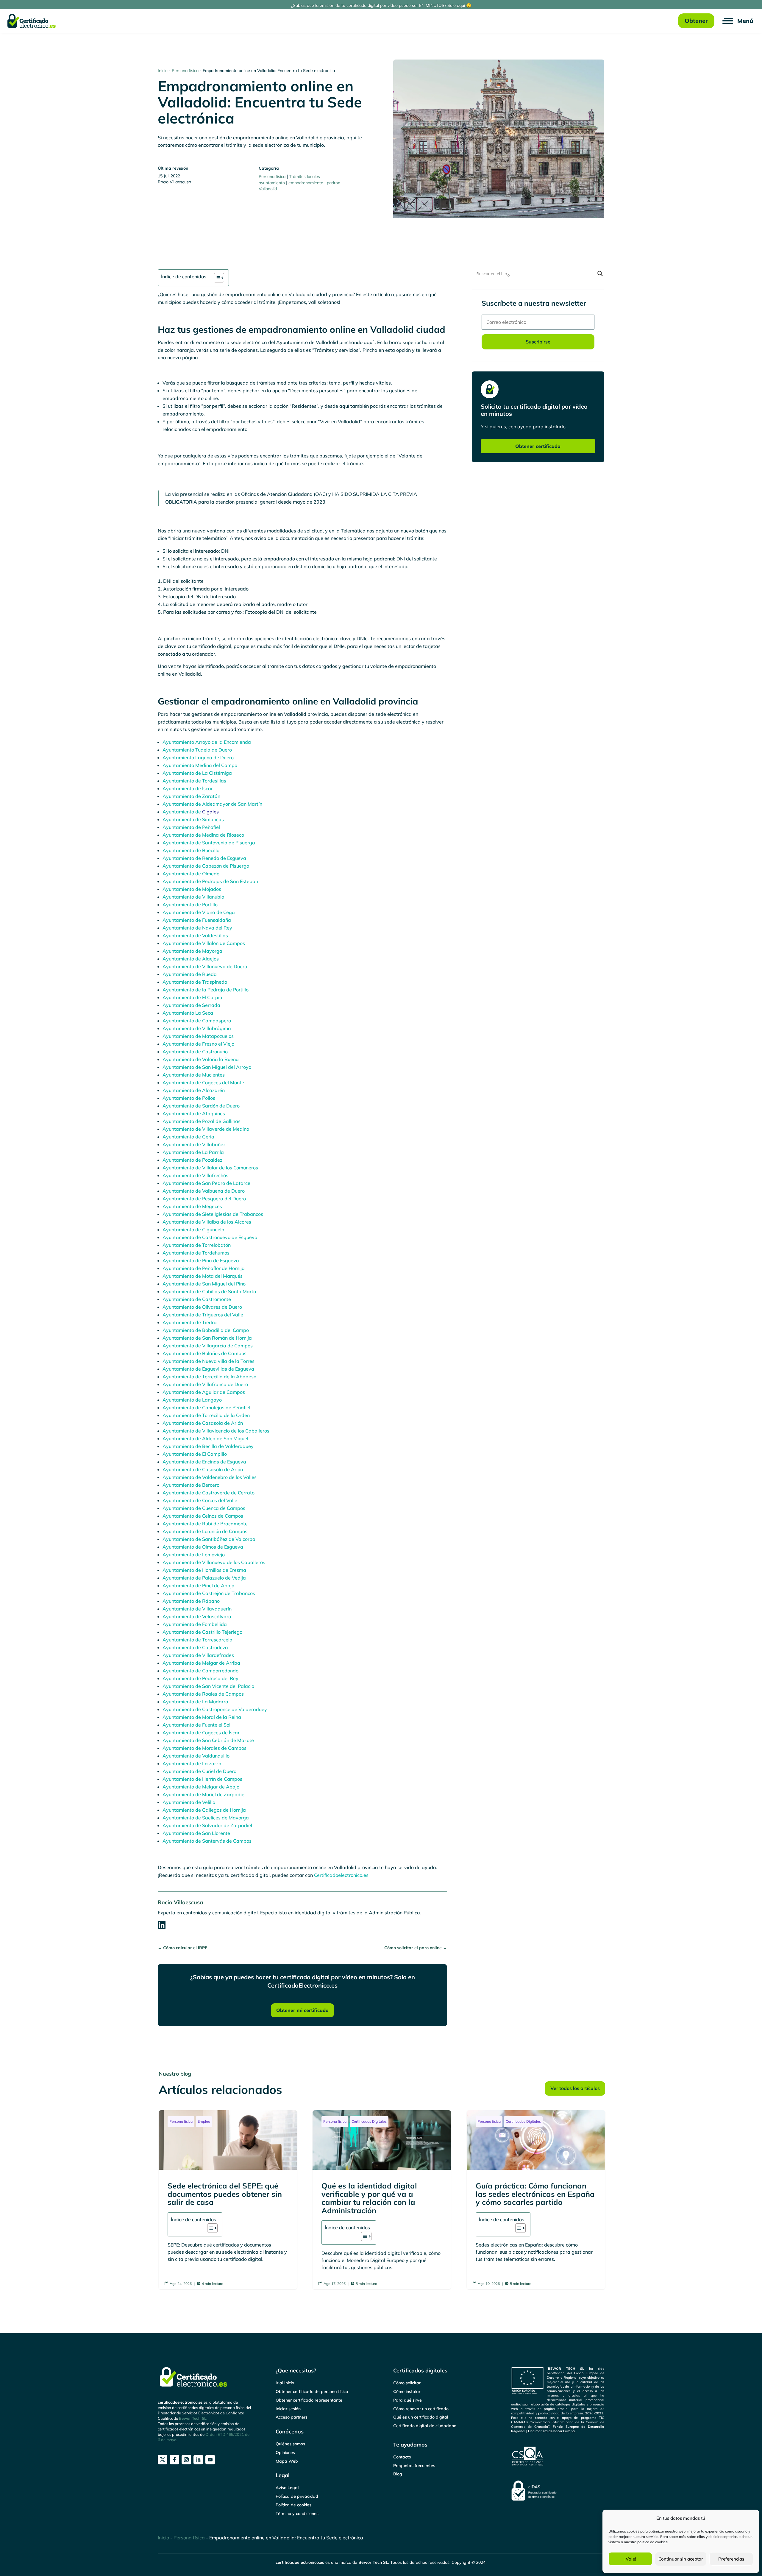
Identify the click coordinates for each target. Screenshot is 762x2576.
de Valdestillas (212, 935)
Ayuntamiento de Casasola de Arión (203, 1423)
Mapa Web (287, 2461)
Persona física (185, 71)
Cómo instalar (407, 2391)
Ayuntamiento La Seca (188, 1013)
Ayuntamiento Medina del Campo (200, 765)
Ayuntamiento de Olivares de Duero (202, 1307)
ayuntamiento (272, 183)
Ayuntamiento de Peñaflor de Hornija (204, 1268)
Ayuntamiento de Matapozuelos (198, 1036)
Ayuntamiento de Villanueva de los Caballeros (214, 1562)
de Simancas (210, 819)
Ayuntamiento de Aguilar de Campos (204, 1392)
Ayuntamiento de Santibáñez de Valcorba (209, 1539)
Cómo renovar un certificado (421, 2409)
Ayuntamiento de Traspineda (195, 982)
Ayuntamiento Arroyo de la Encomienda (207, 742)
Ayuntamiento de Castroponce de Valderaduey (215, 1709)
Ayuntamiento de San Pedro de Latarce (206, 1183)
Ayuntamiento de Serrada (191, 1005)
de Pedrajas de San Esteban (227, 881)
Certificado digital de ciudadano (425, 2426)
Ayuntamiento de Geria (188, 1137)
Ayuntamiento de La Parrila (193, 1152)
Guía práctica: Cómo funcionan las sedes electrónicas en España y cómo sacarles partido (536, 2200)
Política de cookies (293, 2505)
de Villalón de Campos (220, 943)
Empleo (204, 2121)
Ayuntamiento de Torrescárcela (197, 1640)
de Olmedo (207, 874)
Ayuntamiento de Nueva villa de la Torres (209, 1361)
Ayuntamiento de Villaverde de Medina (206, 1129)
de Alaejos (207, 959)
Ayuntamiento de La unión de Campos (205, 1531)
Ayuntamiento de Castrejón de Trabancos (209, 1593)
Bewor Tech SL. (193, 2418)
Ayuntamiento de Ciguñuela (193, 1230)
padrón (334, 183)
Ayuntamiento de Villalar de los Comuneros (210, 1168)
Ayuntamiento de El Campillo (195, 1454)
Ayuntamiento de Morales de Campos (204, 1748)
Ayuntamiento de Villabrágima (197, 1028)
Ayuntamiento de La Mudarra (195, 1702)
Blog (398, 2474)
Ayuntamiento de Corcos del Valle (200, 1500)
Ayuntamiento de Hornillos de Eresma (204, 1570)
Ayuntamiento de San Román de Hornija (207, 1338)
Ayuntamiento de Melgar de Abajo (201, 1787)
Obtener (696, 21)
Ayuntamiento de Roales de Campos (203, 1694)
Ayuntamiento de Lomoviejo (194, 1555)
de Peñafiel (208, 827)
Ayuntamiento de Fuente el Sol (196, 1725)
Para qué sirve (407, 2400)
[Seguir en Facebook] (174, 2460)
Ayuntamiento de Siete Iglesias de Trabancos (213, 1214)
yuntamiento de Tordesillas (196, 781)
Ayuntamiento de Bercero (191, 1485)
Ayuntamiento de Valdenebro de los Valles (210, 1477)
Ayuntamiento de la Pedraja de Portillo (206, 990)
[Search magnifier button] (600, 274)
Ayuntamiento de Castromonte (197, 1299)
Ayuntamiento (179, 819)
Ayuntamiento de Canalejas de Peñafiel (206, 1407)
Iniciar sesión (288, 2409)
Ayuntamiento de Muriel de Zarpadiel (204, 1794)
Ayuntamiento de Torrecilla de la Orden (206, 1415)
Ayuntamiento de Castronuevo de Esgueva (210, 1237)
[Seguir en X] (163, 2460)
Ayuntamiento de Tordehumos (196, 1253)
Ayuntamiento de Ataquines (194, 1113)
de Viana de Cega (215, 912)
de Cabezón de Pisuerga (222, 866)
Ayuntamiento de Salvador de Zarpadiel (207, 1825)
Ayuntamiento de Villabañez (194, 1144)
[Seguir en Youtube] (210, 2460)
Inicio (163, 71)
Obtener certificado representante (309, 2400)
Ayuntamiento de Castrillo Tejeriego (202, 1632)
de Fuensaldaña (213, 920)
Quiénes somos (290, 2444)
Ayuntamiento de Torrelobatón (197, 1245)
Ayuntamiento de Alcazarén (194, 1090)
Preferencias (731, 2559)
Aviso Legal (287, 2488)
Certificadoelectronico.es (341, 1875)
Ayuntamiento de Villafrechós (195, 1175)
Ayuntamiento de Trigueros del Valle (203, 1315)
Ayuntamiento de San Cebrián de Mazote (208, 1740)
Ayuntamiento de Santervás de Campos (207, 1841)
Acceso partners (292, 2417)
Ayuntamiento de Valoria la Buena (201, 1059)
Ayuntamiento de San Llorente (196, 1833)
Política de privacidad (297, 2496)
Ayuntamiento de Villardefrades (198, 1655)
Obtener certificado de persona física (312, 2391)
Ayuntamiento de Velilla (189, 1802)
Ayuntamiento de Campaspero (197, 1021)
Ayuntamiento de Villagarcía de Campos (208, 1346)
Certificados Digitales (369, 2121)
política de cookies (652, 2542)
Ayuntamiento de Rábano (191, 1601)
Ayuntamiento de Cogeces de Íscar (201, 1733)
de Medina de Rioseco (220, 835)
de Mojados (208, 889)
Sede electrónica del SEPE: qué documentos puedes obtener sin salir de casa (228, 2200)
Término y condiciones (297, 2513)
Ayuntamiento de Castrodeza (195, 1647)
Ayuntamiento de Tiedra (190, 1322)
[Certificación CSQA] (558, 2456)
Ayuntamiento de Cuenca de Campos (204, 1508)
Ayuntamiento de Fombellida (195, 1624)
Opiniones (285, 2452)
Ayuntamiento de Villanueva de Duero (205, 966)
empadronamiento (306, 183)
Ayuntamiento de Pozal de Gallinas (202, 1121)
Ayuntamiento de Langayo (192, 1400)
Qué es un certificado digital (421, 2417)
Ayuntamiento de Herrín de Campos (202, 1779)
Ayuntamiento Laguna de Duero (198, 757)
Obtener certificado (538, 446)
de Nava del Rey (214, 928)
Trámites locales (305, 176)
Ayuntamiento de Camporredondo (200, 1671)
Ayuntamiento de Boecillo (191, 850)
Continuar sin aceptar (681, 2559)
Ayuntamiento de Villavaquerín (197, 1609)
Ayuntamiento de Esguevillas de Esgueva (208, 1369)
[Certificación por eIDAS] (558, 2491)
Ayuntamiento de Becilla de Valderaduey (208, 1446)
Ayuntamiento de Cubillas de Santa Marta (209, 1291)
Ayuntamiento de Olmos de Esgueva (203, 1547)
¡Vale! (630, 2559)
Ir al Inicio (285, 2383)
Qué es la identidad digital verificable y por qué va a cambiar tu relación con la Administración (382, 2200)
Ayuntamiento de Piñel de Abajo (198, 1585)
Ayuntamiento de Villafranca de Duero (205, 1384)
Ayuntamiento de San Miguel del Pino (204, 1284)
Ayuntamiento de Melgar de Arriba (201, 1663)
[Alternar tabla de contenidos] (216, 278)
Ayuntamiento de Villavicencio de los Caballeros (216, 1431)
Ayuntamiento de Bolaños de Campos (204, 1353)
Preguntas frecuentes (414, 2466)
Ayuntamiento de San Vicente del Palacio (208, 1686)
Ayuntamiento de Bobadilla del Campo (206, 1330)
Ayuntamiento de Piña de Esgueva (201, 1260)
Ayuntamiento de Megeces (192, 1206)
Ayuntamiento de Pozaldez (192, 1160)
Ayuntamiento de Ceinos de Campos (203, 1516)
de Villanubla (210, 897)
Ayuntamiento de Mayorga (192, 951)
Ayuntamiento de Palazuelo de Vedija (204, 1578)
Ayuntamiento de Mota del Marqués (203, 1276)
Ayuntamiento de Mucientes (194, 1075)
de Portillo (206, 905)
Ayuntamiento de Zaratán (191, 796)
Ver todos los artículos (575, 2088)
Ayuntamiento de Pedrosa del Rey (200, 1678)
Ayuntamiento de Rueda (190, 974)
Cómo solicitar (407, 2383)
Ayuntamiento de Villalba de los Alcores (207, 1222)
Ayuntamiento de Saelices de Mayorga (206, 1818)
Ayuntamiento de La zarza (192, 1763)
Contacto (402, 2457)
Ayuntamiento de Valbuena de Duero (204, 1191)
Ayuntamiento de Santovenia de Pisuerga (209, 843)
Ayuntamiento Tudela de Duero (197, 750)
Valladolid (268, 189)
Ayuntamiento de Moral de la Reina (202, 1717)
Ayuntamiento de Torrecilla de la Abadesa (210, 1377)
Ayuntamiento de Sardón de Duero (201, 1106)
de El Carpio (209, 997)
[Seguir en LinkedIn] (198, 2460)
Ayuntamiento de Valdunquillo (196, 1756)
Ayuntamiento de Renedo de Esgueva (204, 858)
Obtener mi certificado (302, 2010)
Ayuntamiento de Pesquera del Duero (204, 1199)
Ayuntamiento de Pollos (189, 1098)
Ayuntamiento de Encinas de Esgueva (204, 1462)
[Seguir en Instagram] (186, 2460)
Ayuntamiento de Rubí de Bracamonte (205, 1524)
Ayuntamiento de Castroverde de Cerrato (209, 1493)
